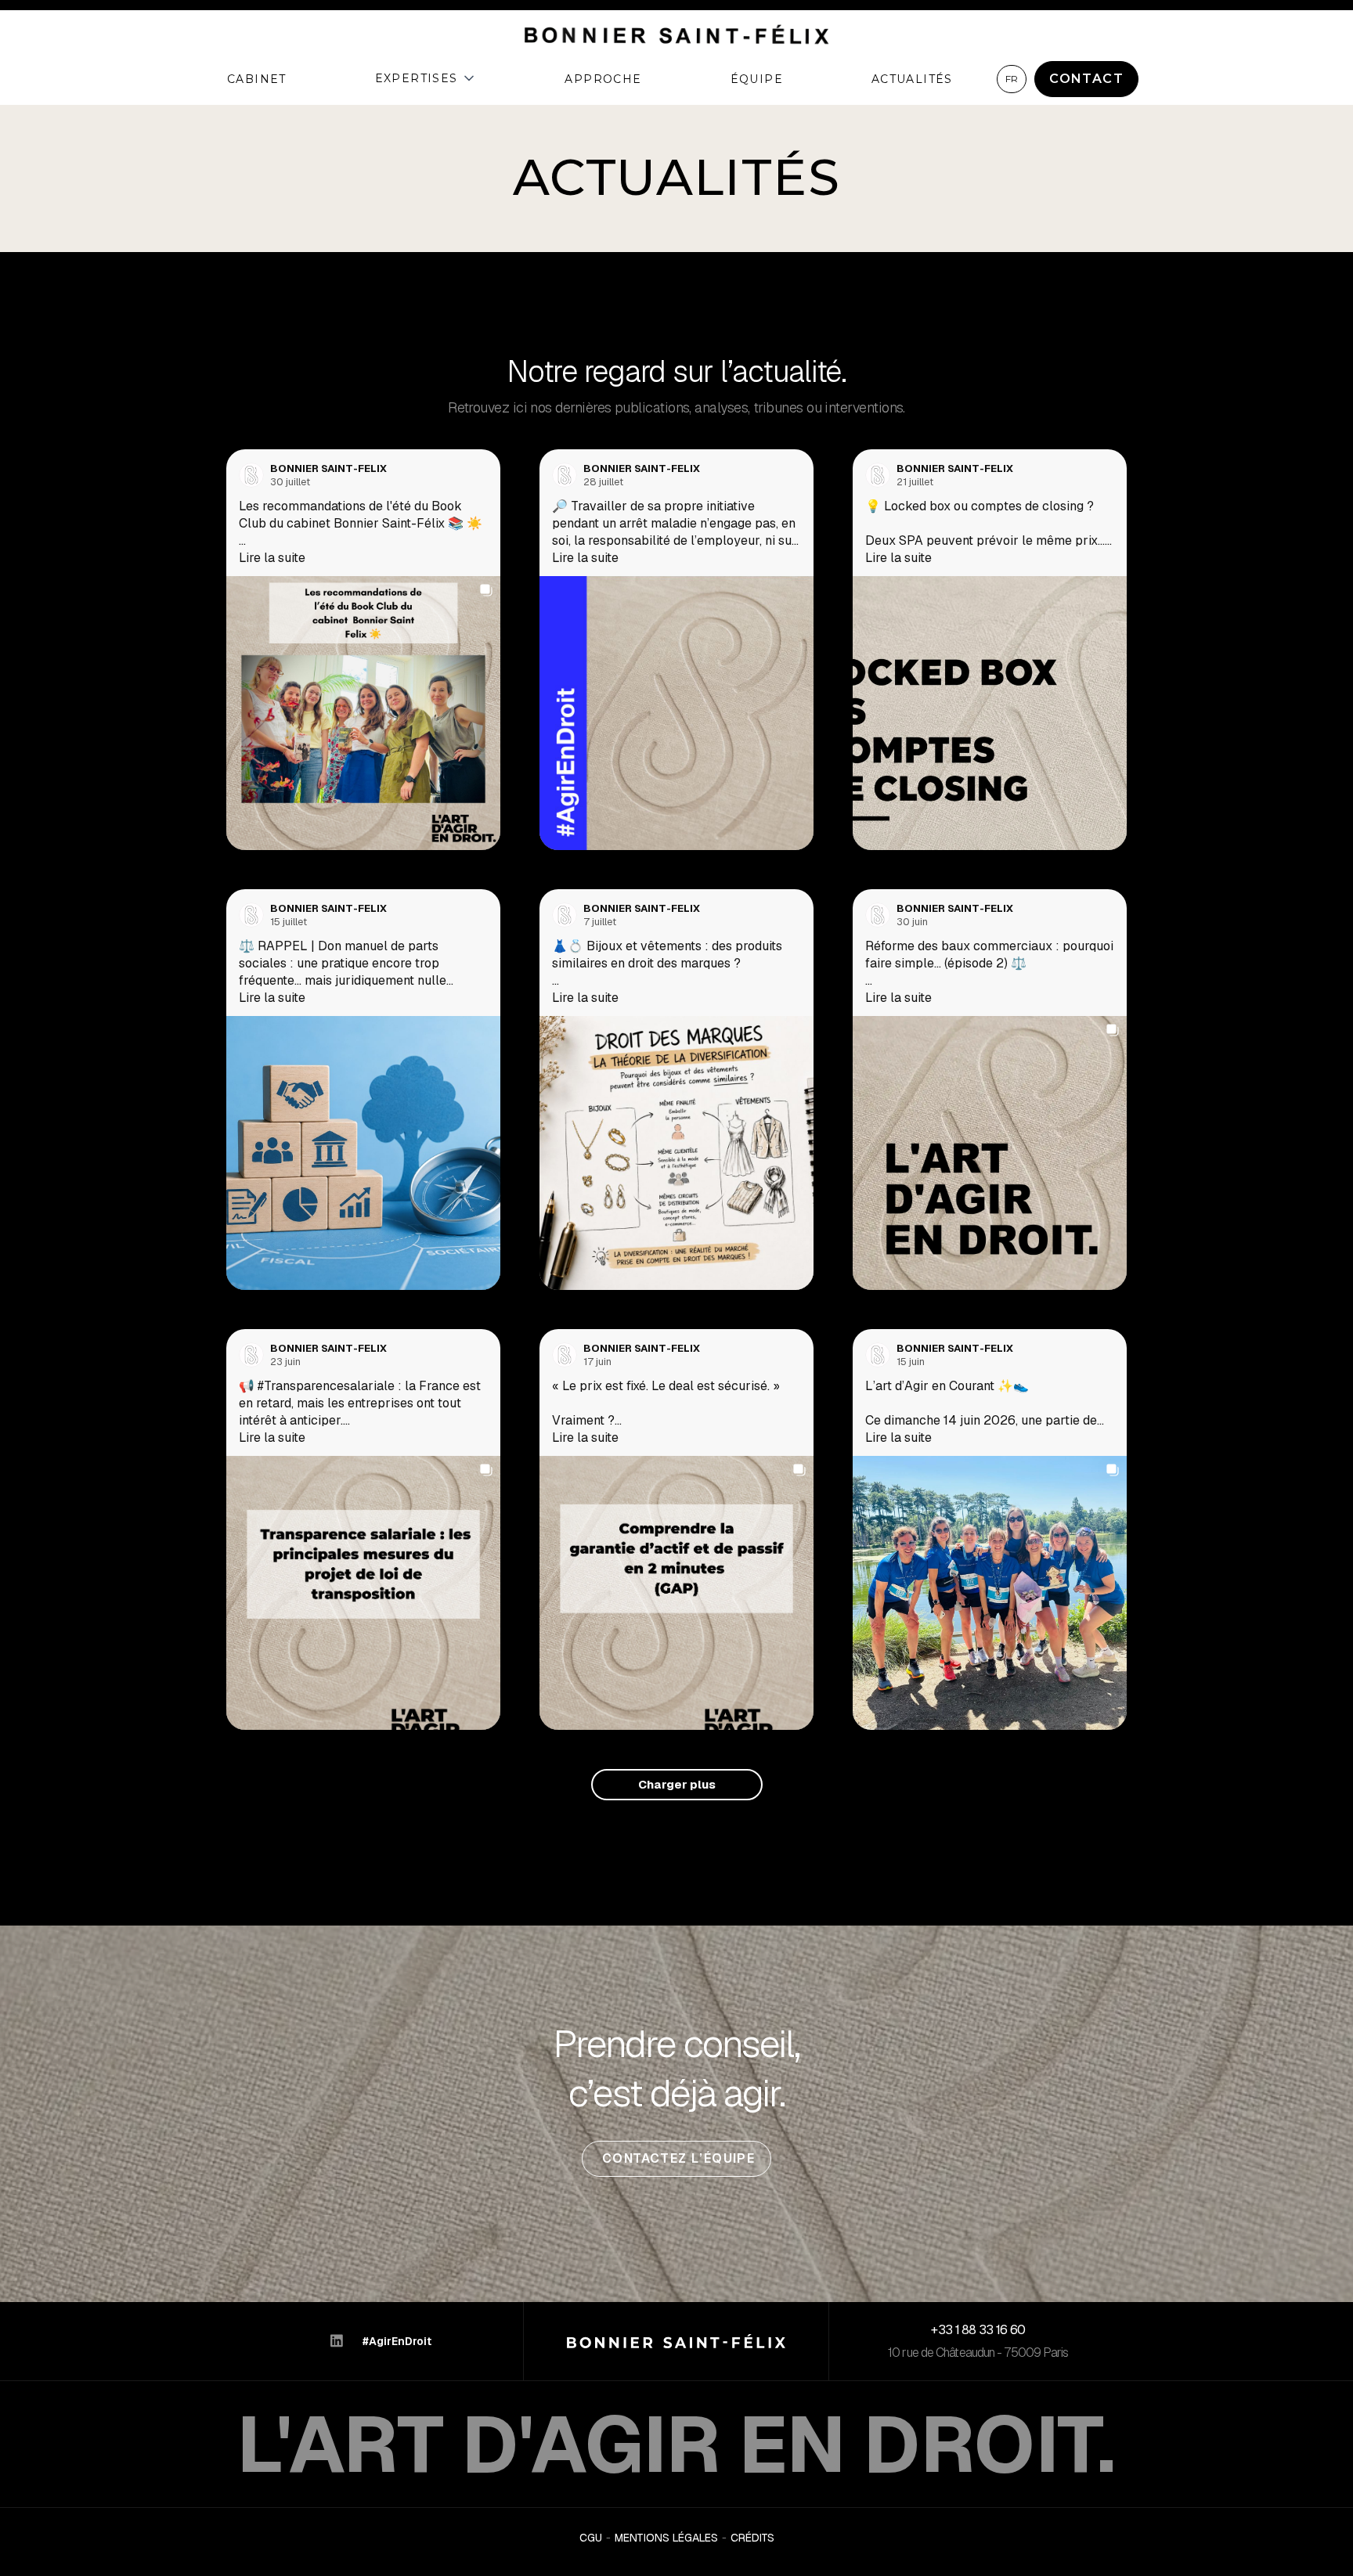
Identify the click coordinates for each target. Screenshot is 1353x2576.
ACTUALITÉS (912, 79)
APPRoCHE (603, 79)
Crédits (752, 2538)
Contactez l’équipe (677, 2158)
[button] (426, 78)
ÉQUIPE (757, 79)
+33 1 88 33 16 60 (978, 2330)
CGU (591, 2538)
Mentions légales (666, 2538)
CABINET (257, 79)
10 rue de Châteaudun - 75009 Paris (978, 2353)
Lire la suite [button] (272, 558)
